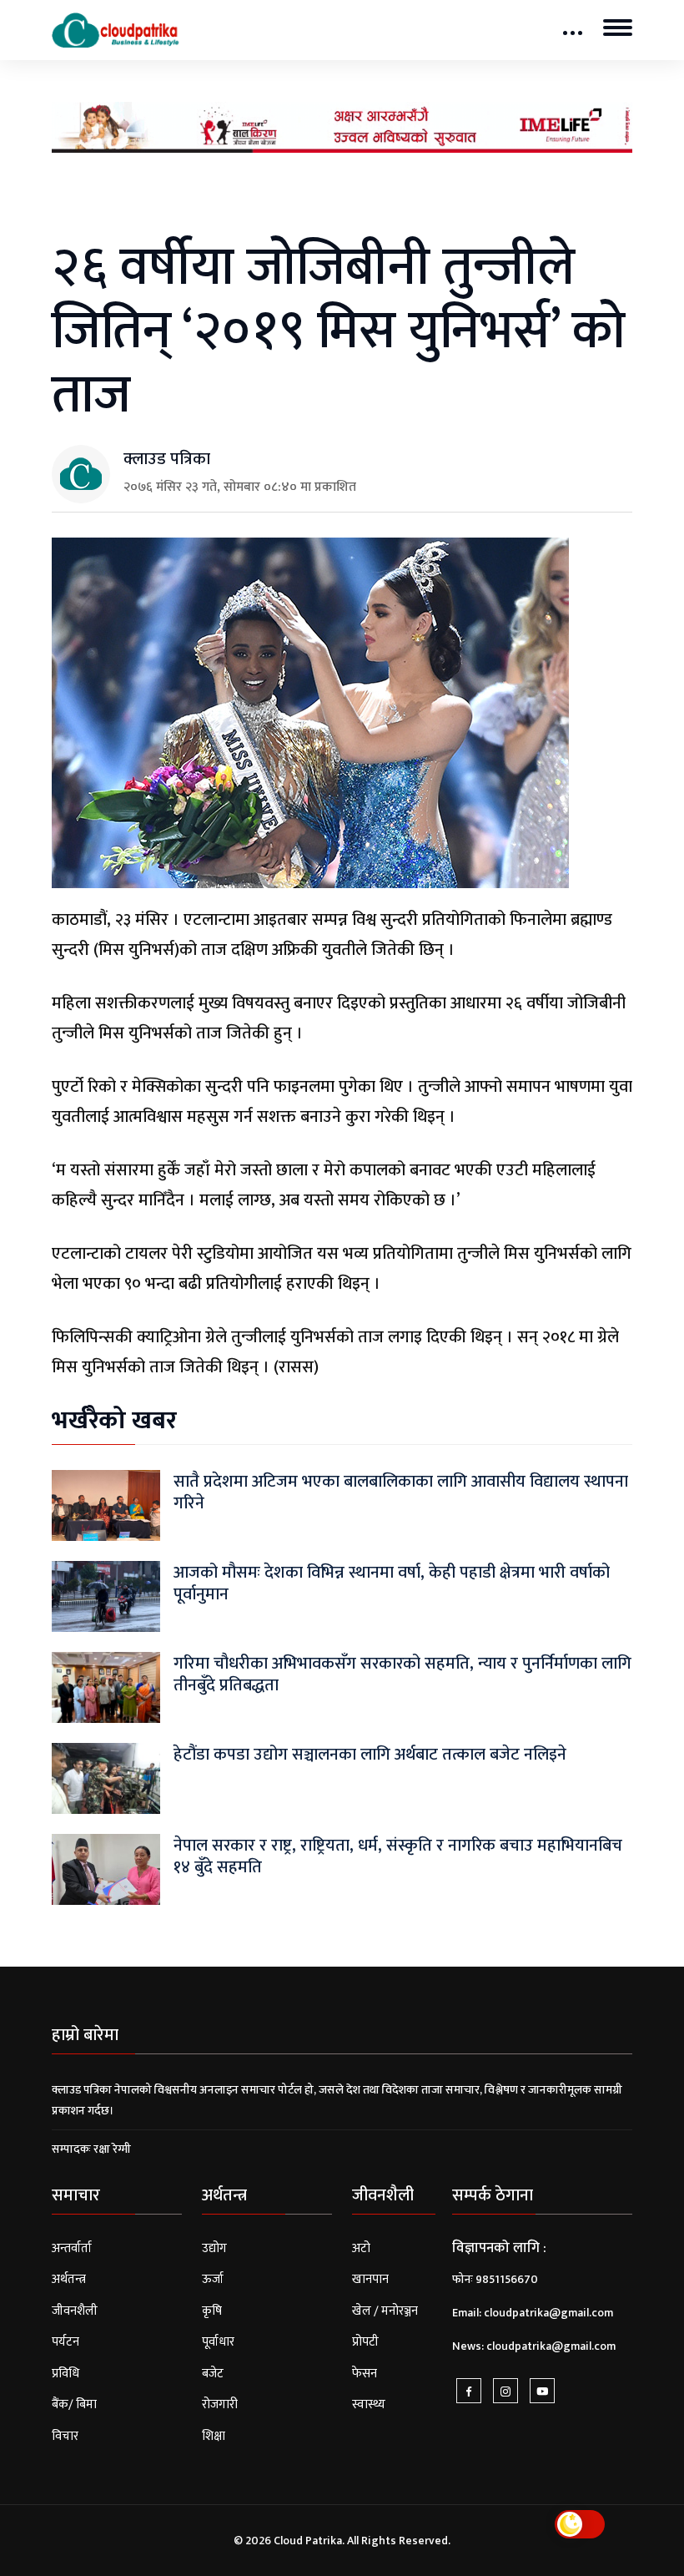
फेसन (365, 2374)
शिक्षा (214, 2436)
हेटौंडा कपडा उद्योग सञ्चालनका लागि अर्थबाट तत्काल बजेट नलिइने (370, 1755)
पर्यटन (65, 2342)
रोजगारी (220, 2404)
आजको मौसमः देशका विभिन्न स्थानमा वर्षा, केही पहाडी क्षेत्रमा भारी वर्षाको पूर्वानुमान (392, 1583)
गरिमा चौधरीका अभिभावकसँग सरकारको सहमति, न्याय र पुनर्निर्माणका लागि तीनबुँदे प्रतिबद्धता (402, 1674)
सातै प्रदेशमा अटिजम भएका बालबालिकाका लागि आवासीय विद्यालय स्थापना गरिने (401, 1493)
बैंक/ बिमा (74, 2404)
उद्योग (214, 2248)
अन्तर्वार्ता (72, 2248)
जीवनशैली (75, 2311)
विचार (65, 2436)
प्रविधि (65, 2374)
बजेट (213, 2374)
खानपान (370, 2279)
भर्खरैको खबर (114, 1421)
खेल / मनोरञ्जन (385, 2311)
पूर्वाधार (218, 2342)
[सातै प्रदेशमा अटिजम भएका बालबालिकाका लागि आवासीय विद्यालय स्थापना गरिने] (106, 1505)
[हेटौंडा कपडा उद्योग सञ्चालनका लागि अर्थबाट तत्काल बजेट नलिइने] (106, 1778)
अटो (361, 2248)
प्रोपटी (365, 2342)
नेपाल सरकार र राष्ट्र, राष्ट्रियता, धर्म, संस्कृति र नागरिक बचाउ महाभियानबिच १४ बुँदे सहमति (398, 1856)
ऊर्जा (213, 2279)
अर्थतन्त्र (69, 2279)
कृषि (212, 2311)
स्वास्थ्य (369, 2404)
